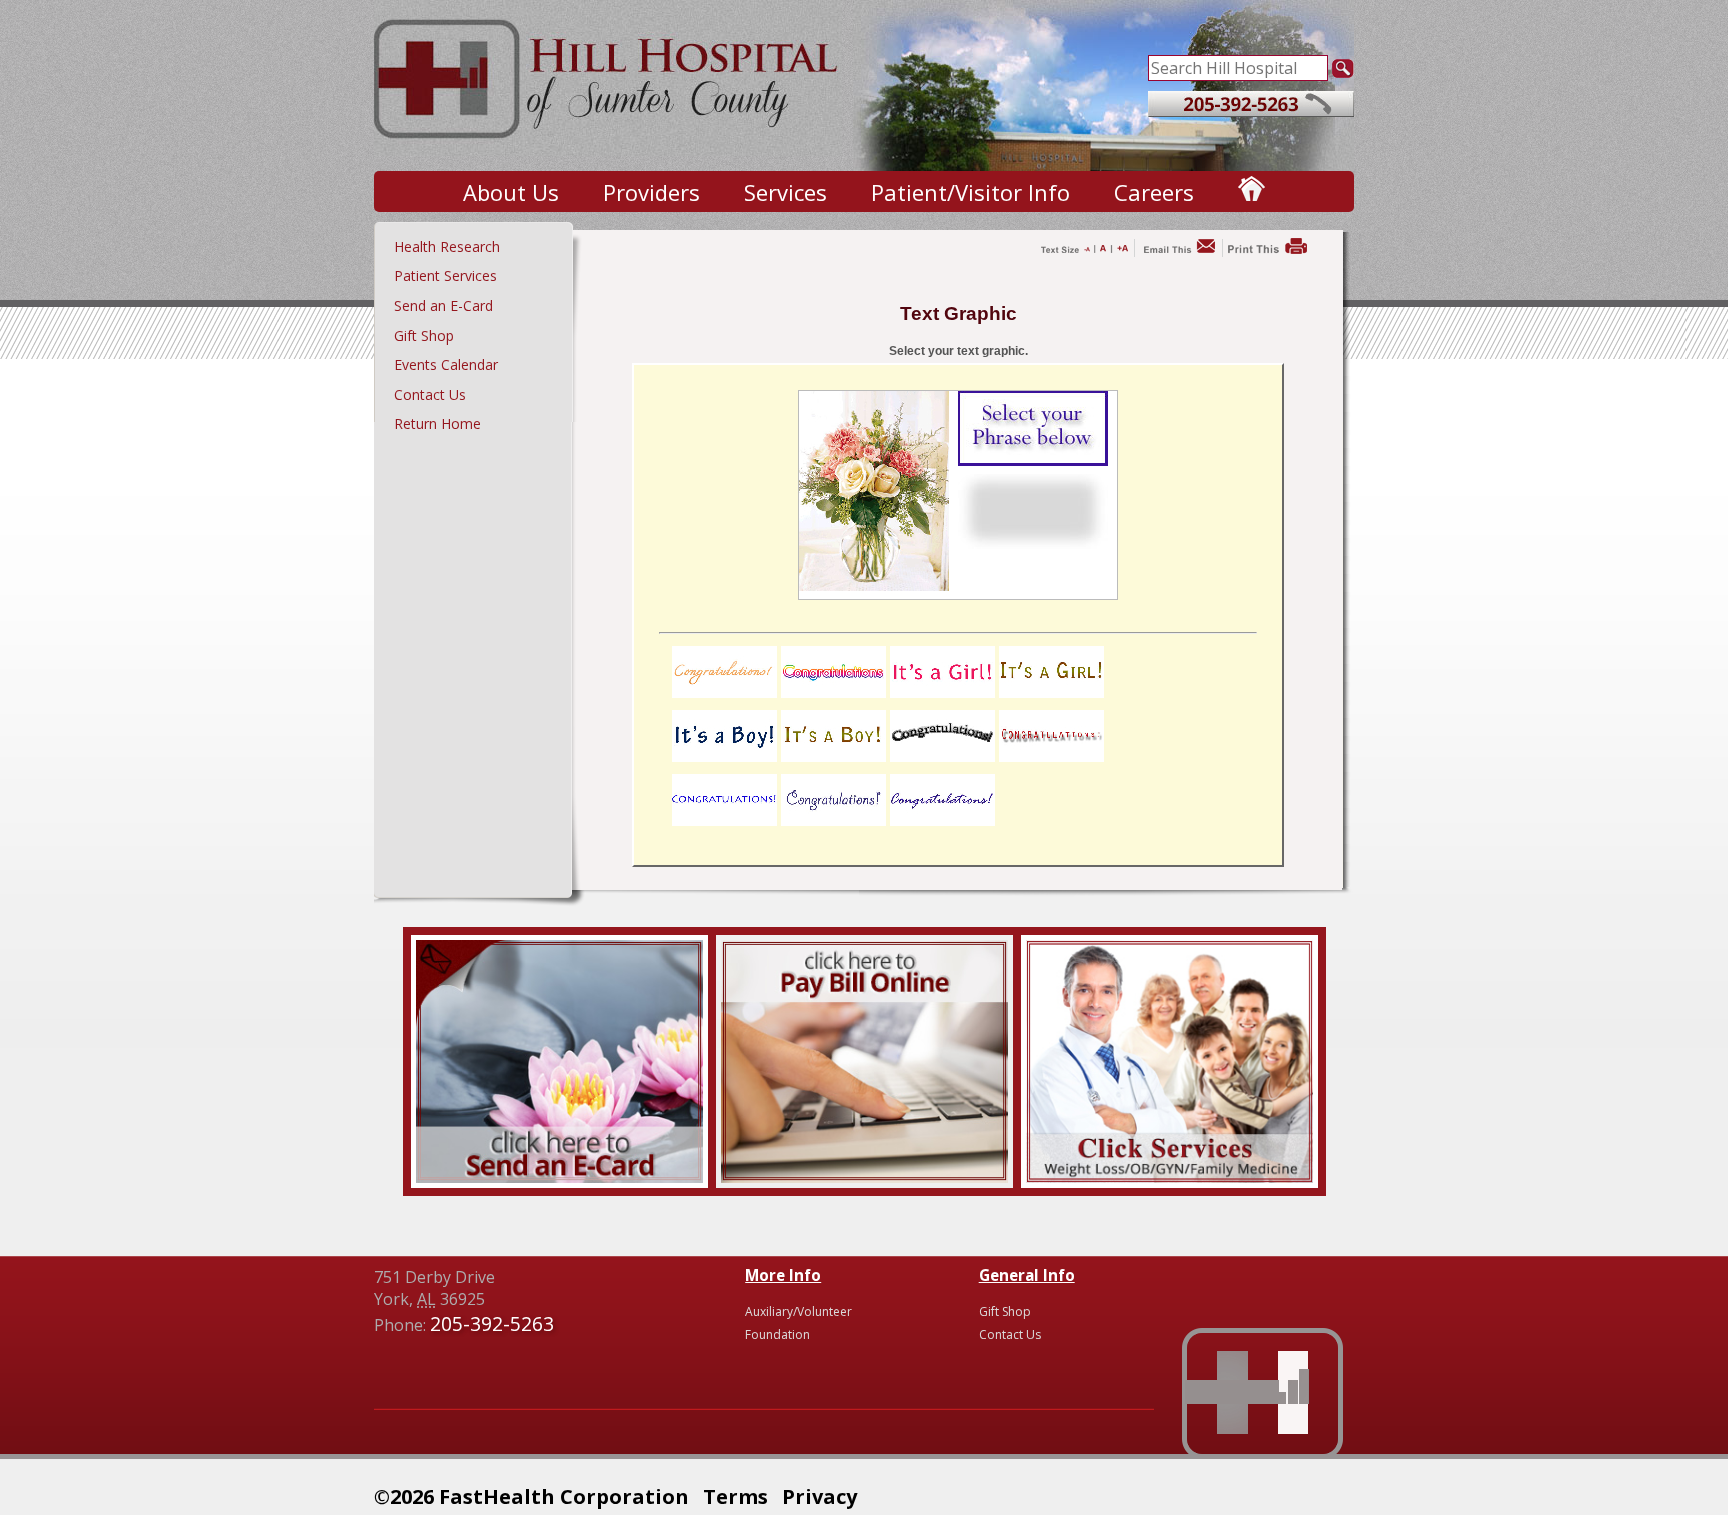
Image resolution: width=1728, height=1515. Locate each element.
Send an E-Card (443, 305)
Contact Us (430, 394)
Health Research (447, 246)
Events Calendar (446, 364)
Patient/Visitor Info (970, 192)
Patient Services (445, 275)
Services (785, 192)
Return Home (437, 423)
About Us (511, 192)
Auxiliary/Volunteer (798, 1311)
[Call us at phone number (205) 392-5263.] (1251, 111)
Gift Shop (424, 335)
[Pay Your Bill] (864, 1177)
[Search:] (1238, 66)
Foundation (777, 1334)
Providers (651, 192)
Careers (1154, 192)
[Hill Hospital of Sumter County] (608, 150)
